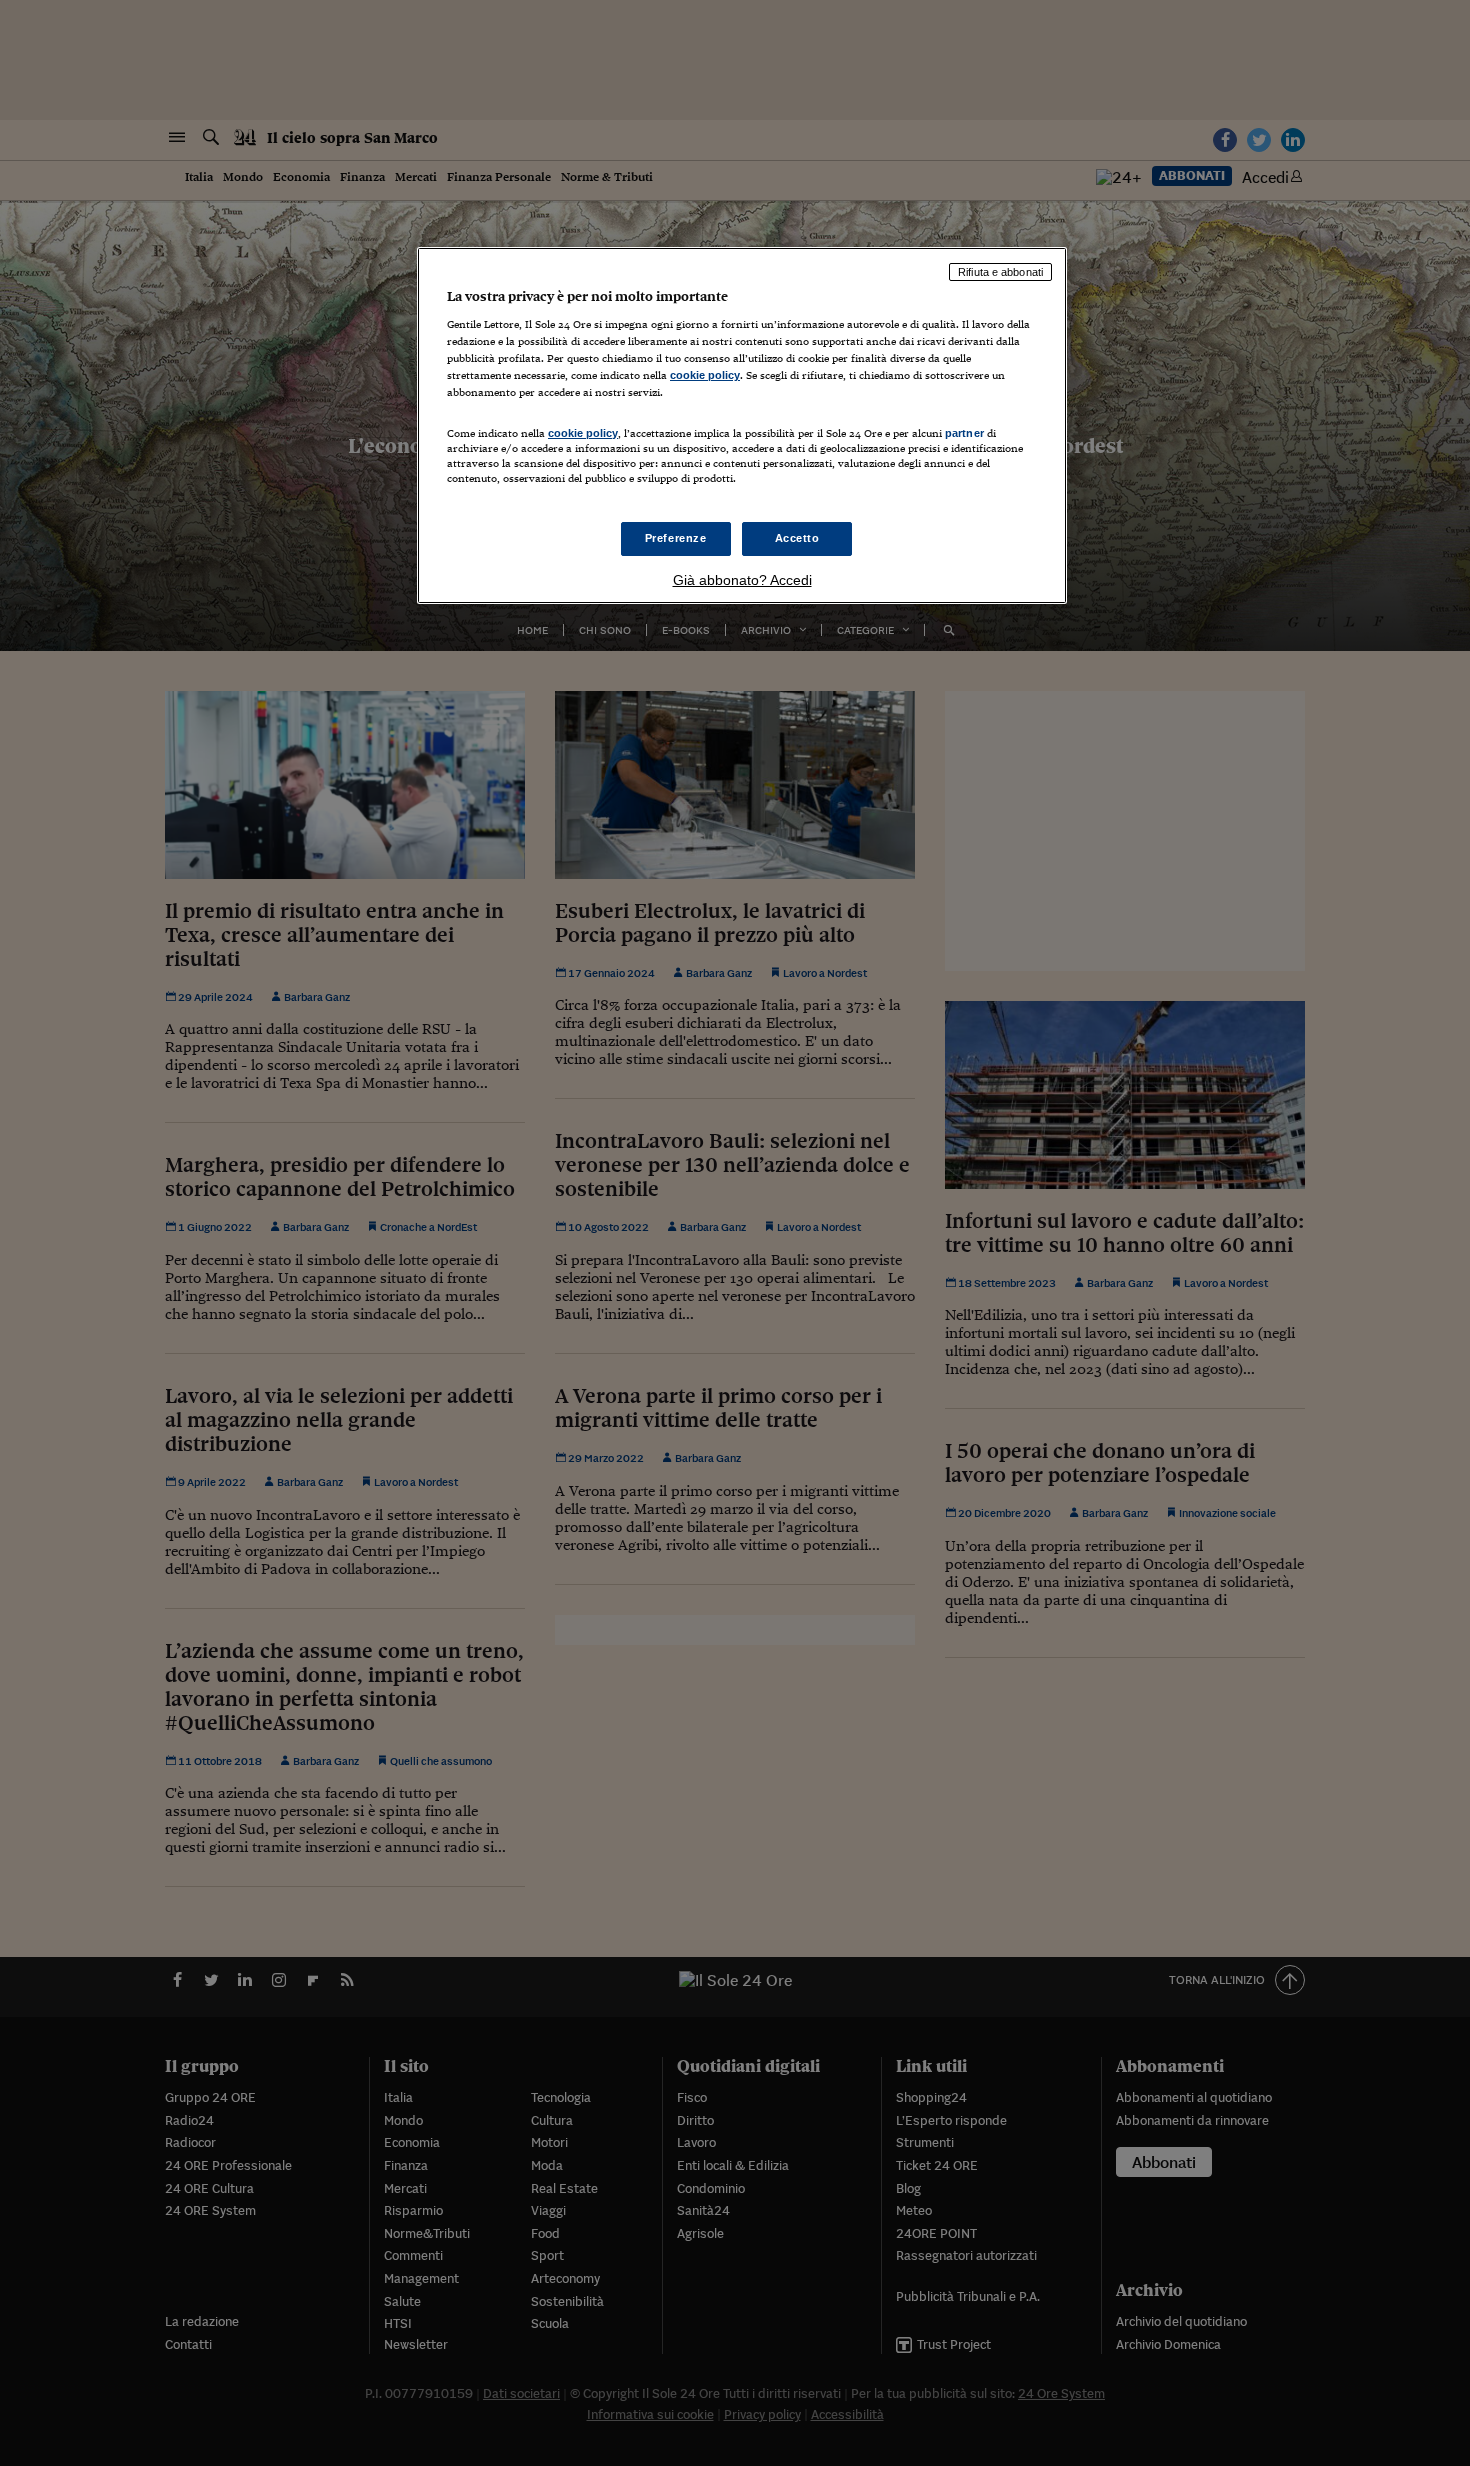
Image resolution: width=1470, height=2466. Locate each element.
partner (964, 433)
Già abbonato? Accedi (742, 580)
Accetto (797, 538)
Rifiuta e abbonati (1000, 272)
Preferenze (676, 538)
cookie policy (705, 375)
